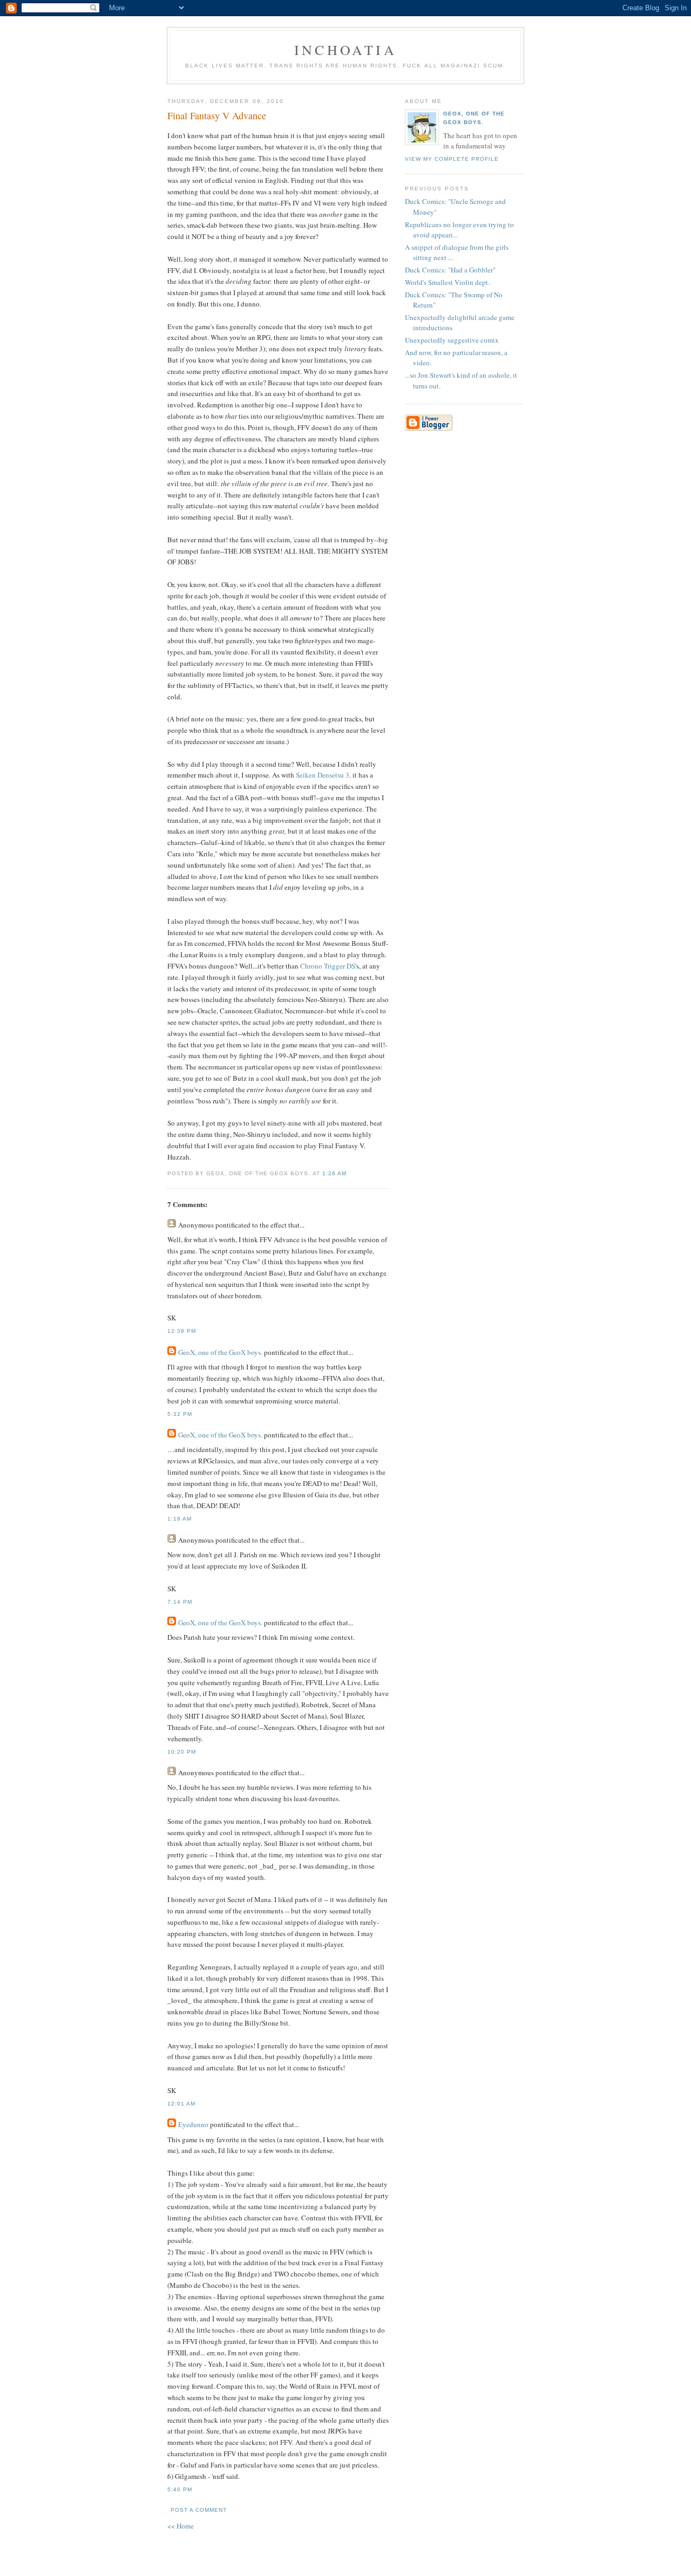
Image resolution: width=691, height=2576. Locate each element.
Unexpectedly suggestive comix (452, 340)
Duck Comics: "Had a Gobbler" (450, 270)
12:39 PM (182, 1331)
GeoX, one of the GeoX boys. (220, 1352)
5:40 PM (180, 2489)
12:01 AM (181, 2104)
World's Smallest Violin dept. (447, 282)
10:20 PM (182, 1752)
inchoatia (345, 50)
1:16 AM (179, 1519)
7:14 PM (180, 1602)
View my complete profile (452, 159)
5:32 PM (180, 1414)
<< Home (181, 2526)
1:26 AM (334, 1173)
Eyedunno (193, 2124)
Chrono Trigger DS (328, 966)
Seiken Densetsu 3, (323, 775)
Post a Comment (199, 2510)
